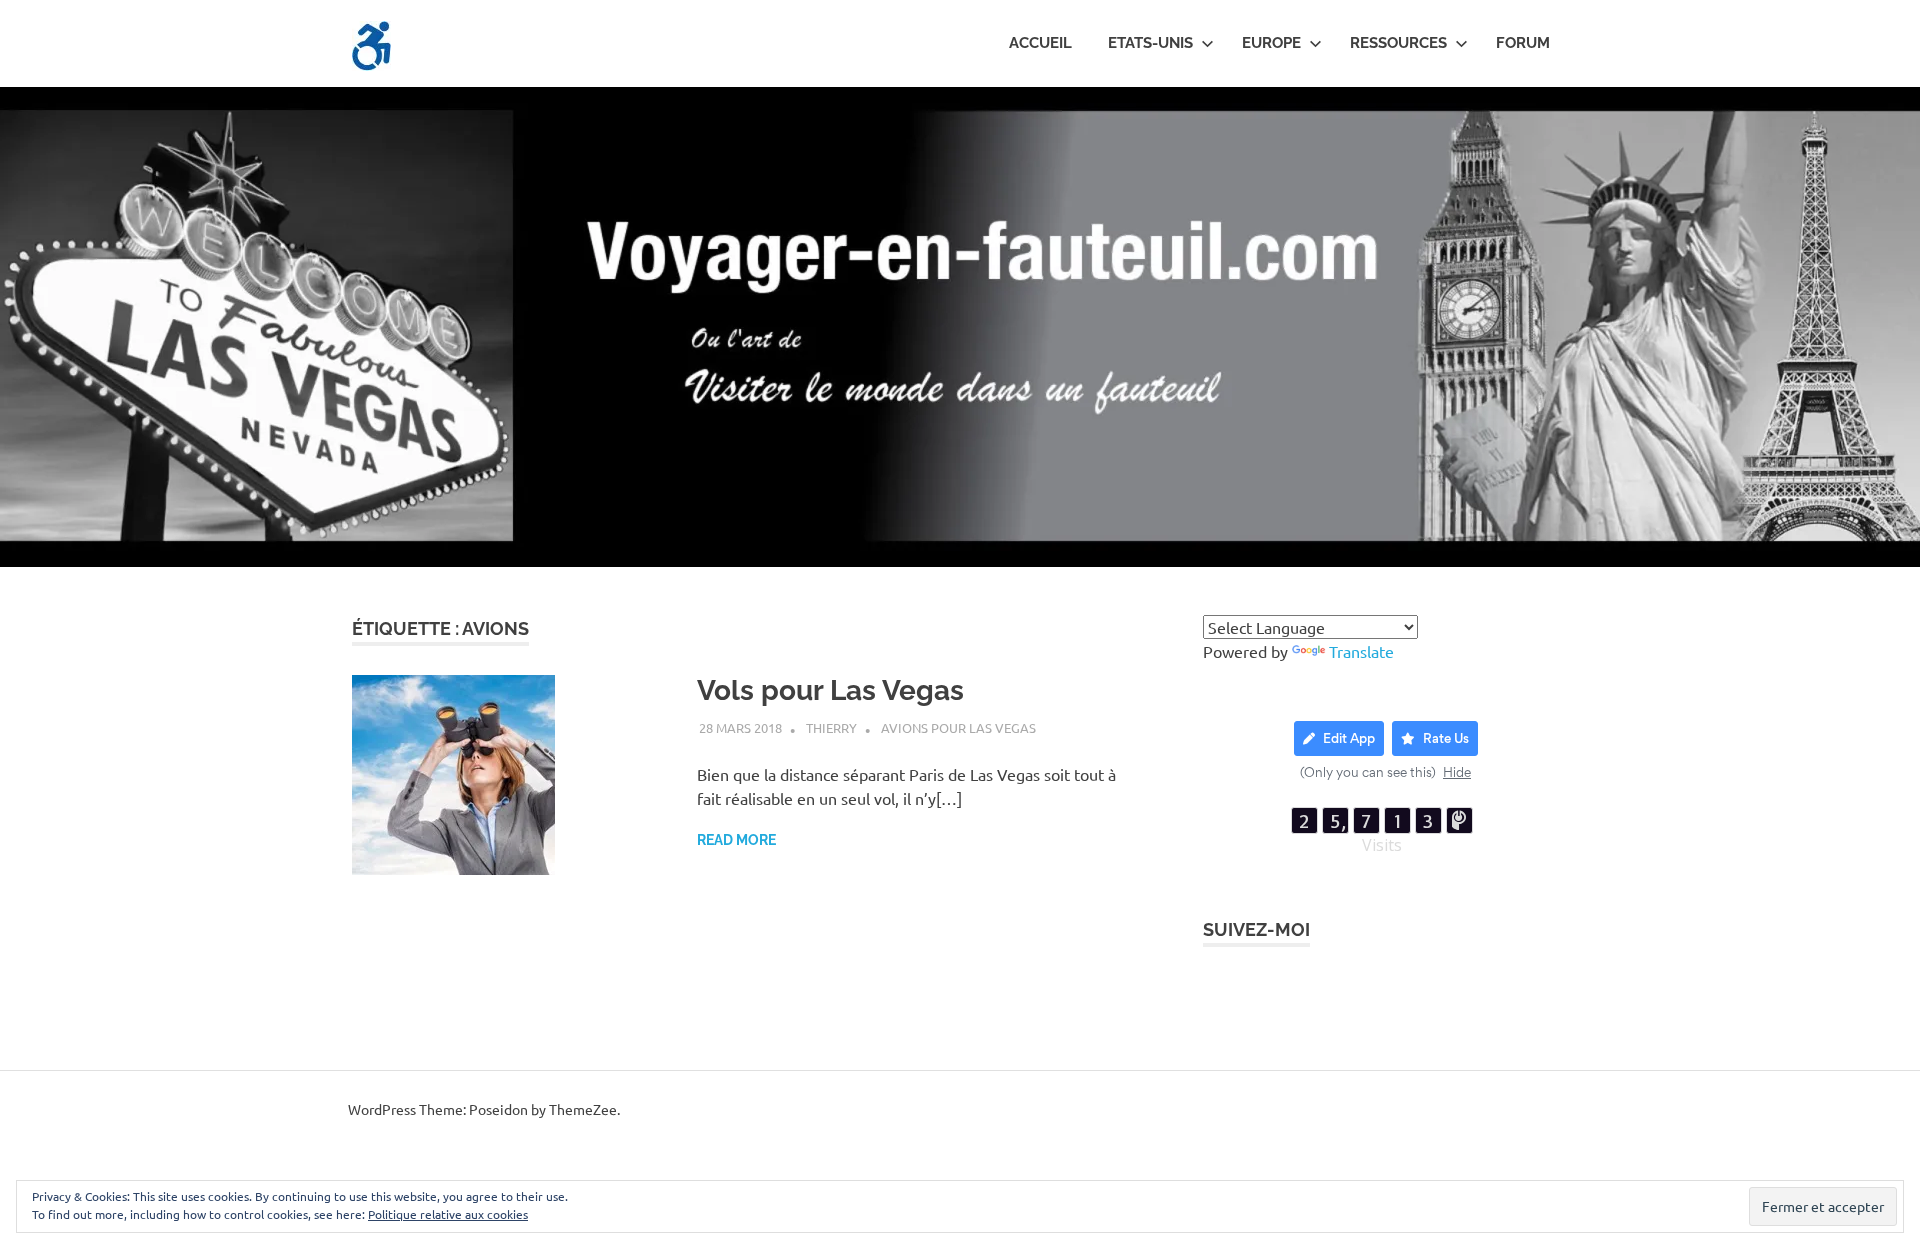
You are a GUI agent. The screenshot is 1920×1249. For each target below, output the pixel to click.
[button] (371, 46)
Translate (1361, 651)
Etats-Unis (1150, 43)
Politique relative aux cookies (448, 1214)
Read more (736, 840)
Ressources (1398, 43)
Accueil (1040, 43)
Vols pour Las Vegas (830, 690)
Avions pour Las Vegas (958, 727)
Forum (1523, 43)
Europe (1271, 43)
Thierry (831, 727)
